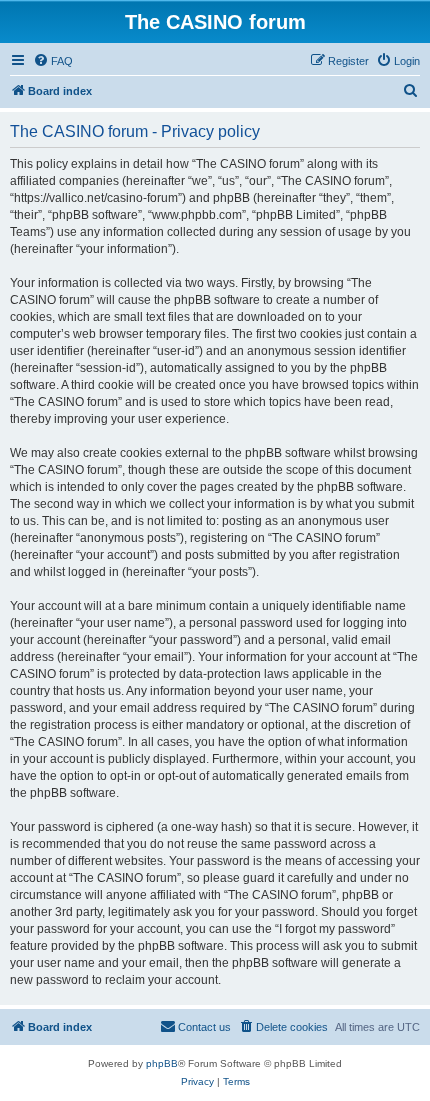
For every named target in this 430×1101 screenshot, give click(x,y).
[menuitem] (53, 61)
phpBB (162, 1063)
